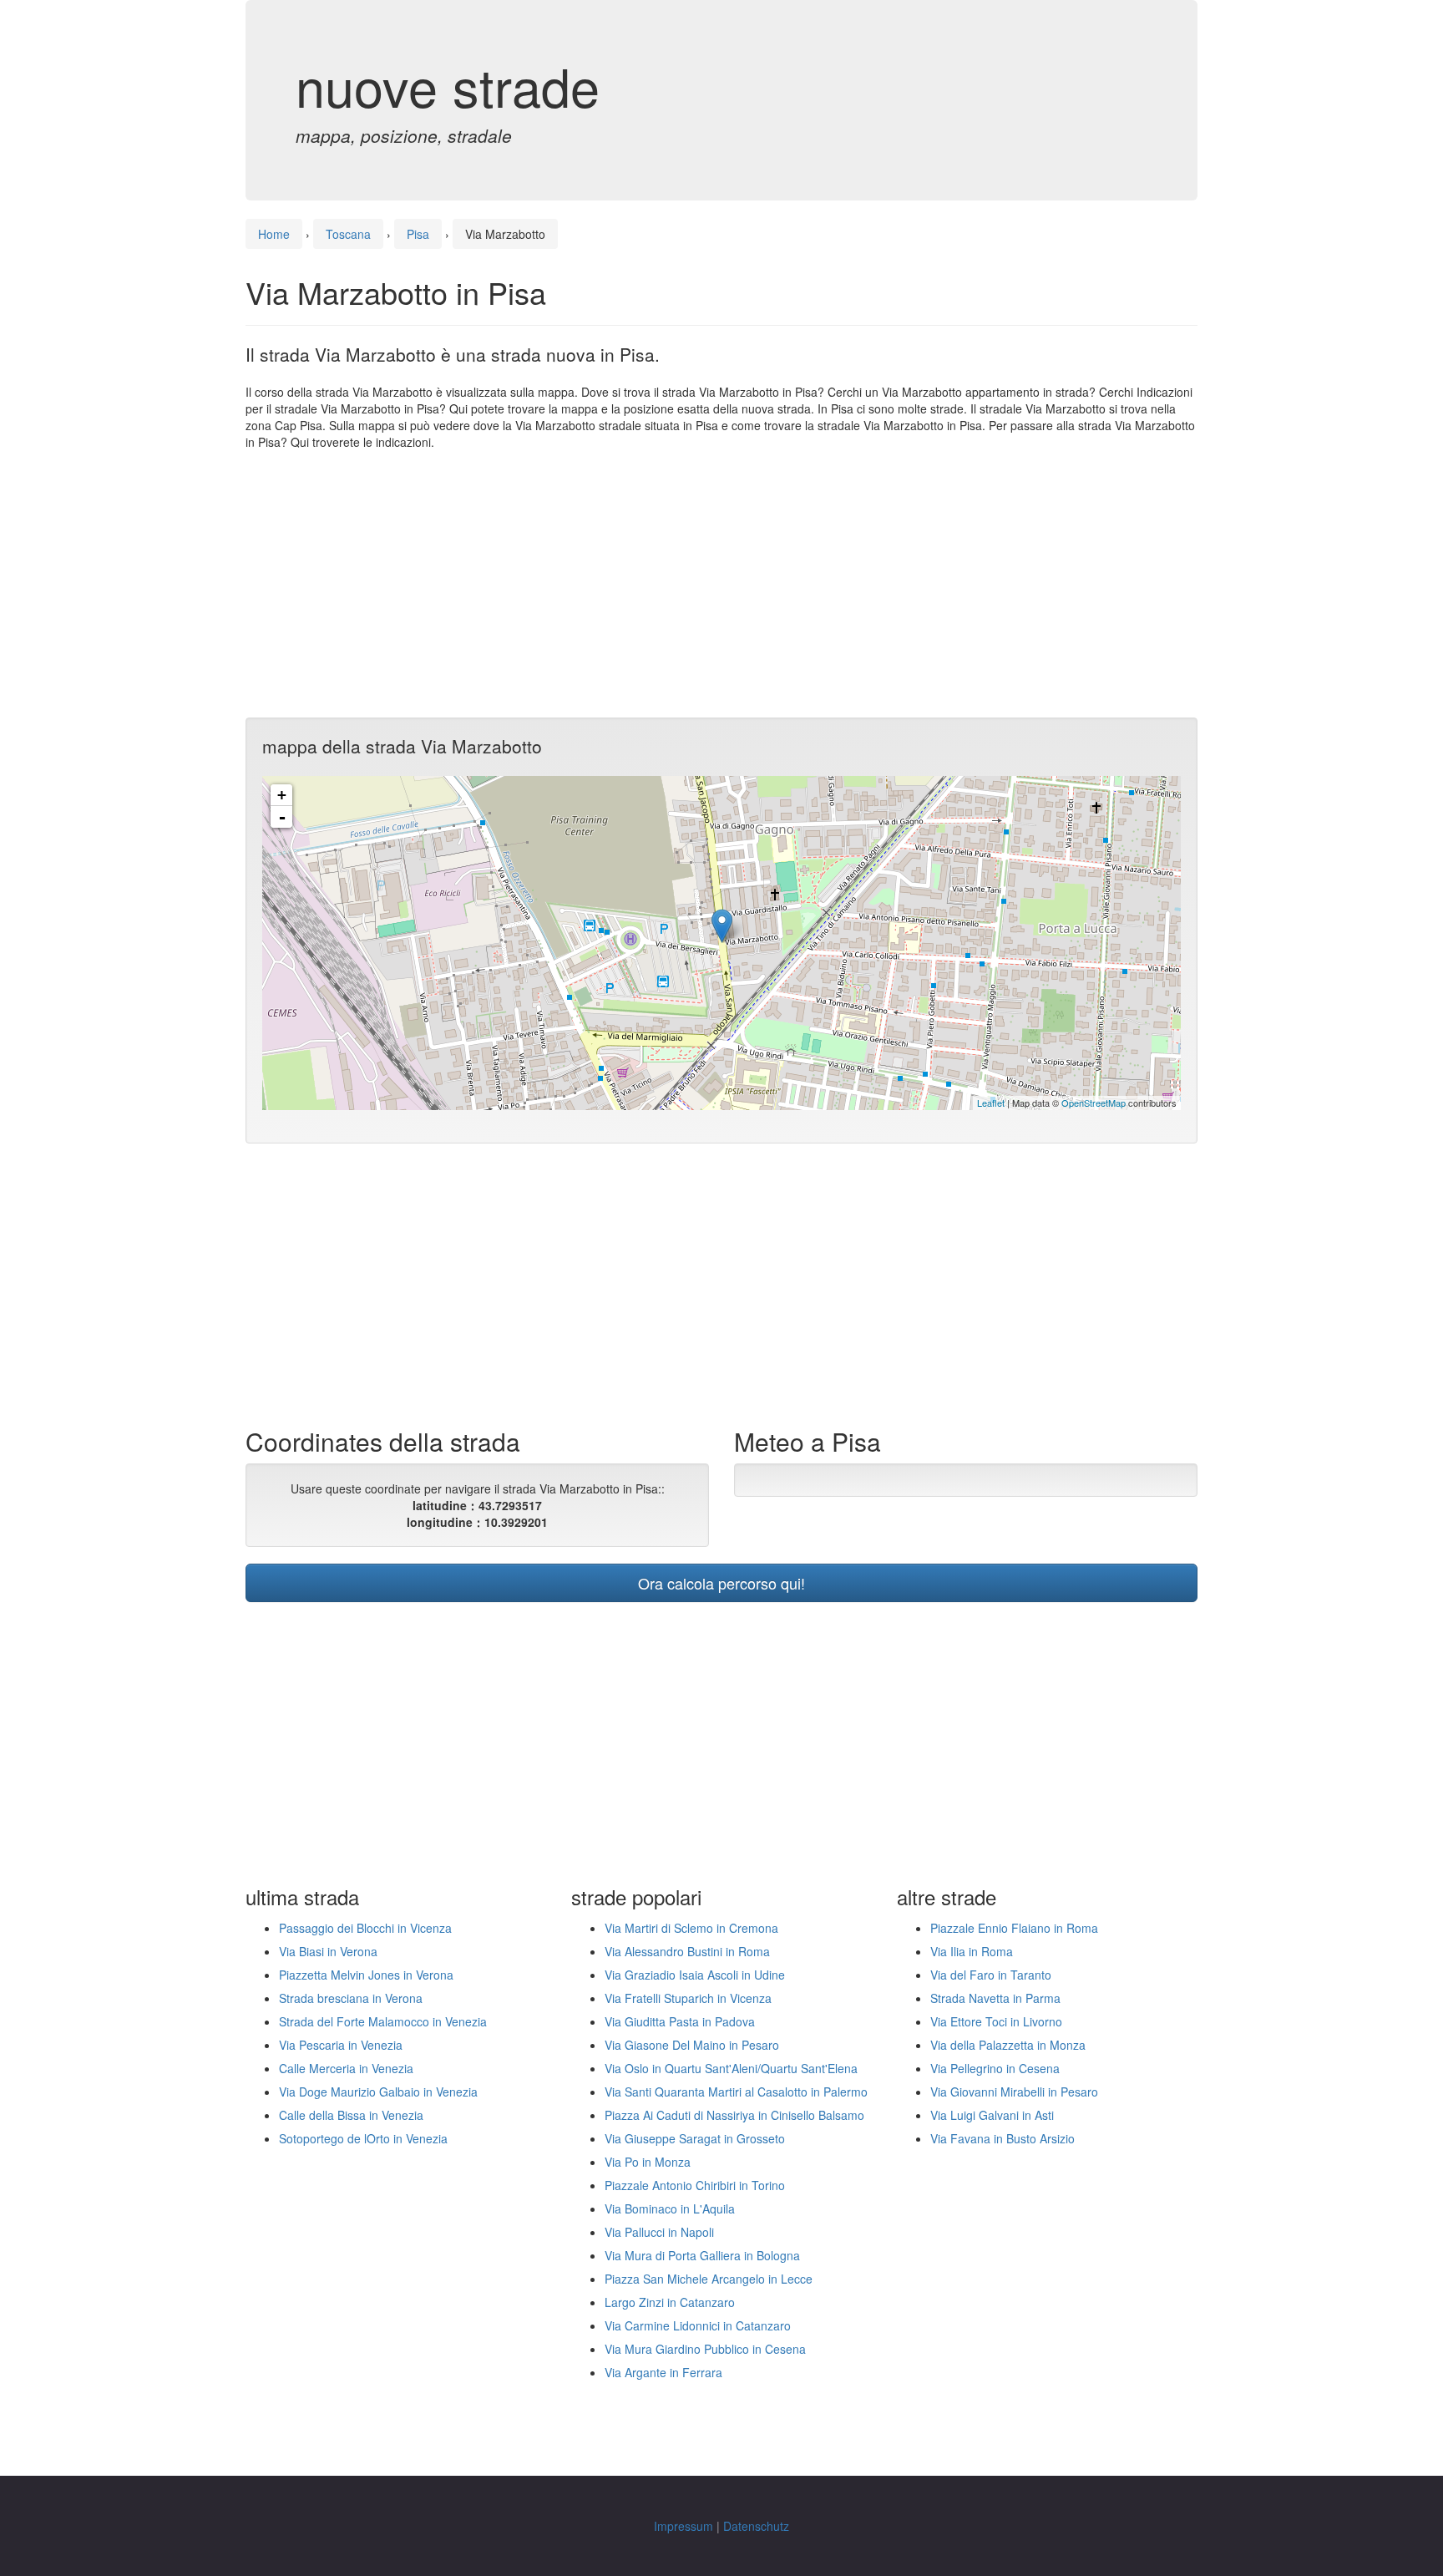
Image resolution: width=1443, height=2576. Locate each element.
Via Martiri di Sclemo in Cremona (691, 1928)
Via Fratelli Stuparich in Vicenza (688, 1998)
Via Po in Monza (648, 2162)
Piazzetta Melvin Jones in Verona (366, 1975)
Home (274, 234)
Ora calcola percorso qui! (721, 1583)
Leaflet (991, 1103)
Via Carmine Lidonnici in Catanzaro (698, 2325)
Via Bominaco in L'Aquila (670, 2208)
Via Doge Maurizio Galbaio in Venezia (378, 2092)
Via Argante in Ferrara (663, 2372)
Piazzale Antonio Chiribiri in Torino (695, 2185)
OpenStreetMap (1094, 1103)
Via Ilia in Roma (972, 1951)
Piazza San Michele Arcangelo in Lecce (709, 2279)
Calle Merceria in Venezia (346, 2068)
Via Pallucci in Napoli (659, 2232)
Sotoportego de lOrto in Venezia (363, 2138)
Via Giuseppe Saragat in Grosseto (695, 2138)
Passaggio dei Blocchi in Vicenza (365, 1928)
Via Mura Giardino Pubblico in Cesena (705, 2349)
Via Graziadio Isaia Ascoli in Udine (695, 1975)
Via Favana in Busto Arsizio (1003, 2138)
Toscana (348, 234)
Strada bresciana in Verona (351, 1998)
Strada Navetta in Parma (995, 1998)
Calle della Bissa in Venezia (351, 2115)
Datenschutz (756, 2526)
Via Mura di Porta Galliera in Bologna (702, 2255)
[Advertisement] (721, 584)
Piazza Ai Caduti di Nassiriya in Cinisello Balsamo (734, 2115)
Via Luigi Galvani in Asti (992, 2115)
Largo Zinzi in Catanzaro (670, 2302)
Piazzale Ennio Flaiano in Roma (1014, 1928)
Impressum (684, 2526)
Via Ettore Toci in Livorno (996, 2021)
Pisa (418, 234)
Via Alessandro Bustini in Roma (687, 1951)
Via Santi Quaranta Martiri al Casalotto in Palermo (736, 2092)
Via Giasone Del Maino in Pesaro (692, 2045)
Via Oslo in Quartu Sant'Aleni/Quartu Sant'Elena (731, 2068)
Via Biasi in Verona (328, 1951)
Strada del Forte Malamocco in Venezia (383, 2021)
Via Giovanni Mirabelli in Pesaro (1014, 2092)
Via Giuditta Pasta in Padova (680, 2021)
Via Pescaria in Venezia (341, 2045)
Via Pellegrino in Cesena (995, 2068)
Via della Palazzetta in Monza (1008, 2045)
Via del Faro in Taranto (991, 1975)
